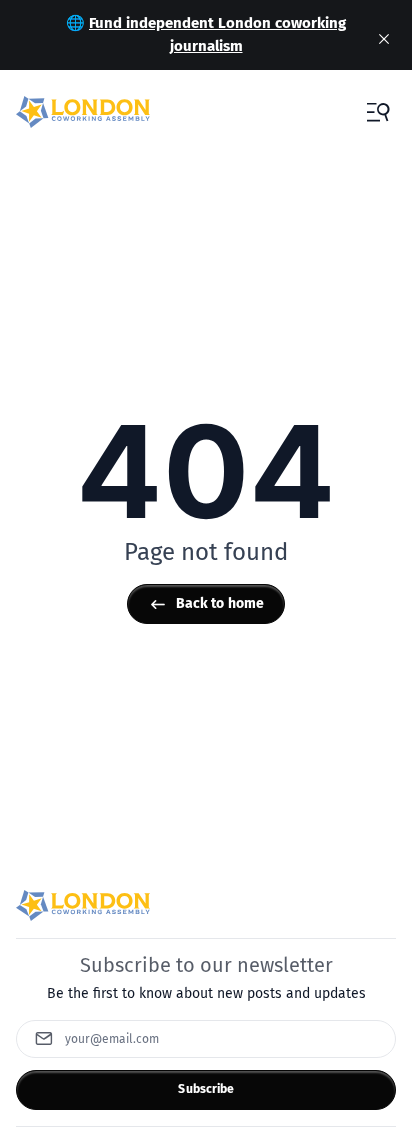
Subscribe (206, 1089)
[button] (378, 112)
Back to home (220, 603)
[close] (384, 39)
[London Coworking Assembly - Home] (83, 112)
